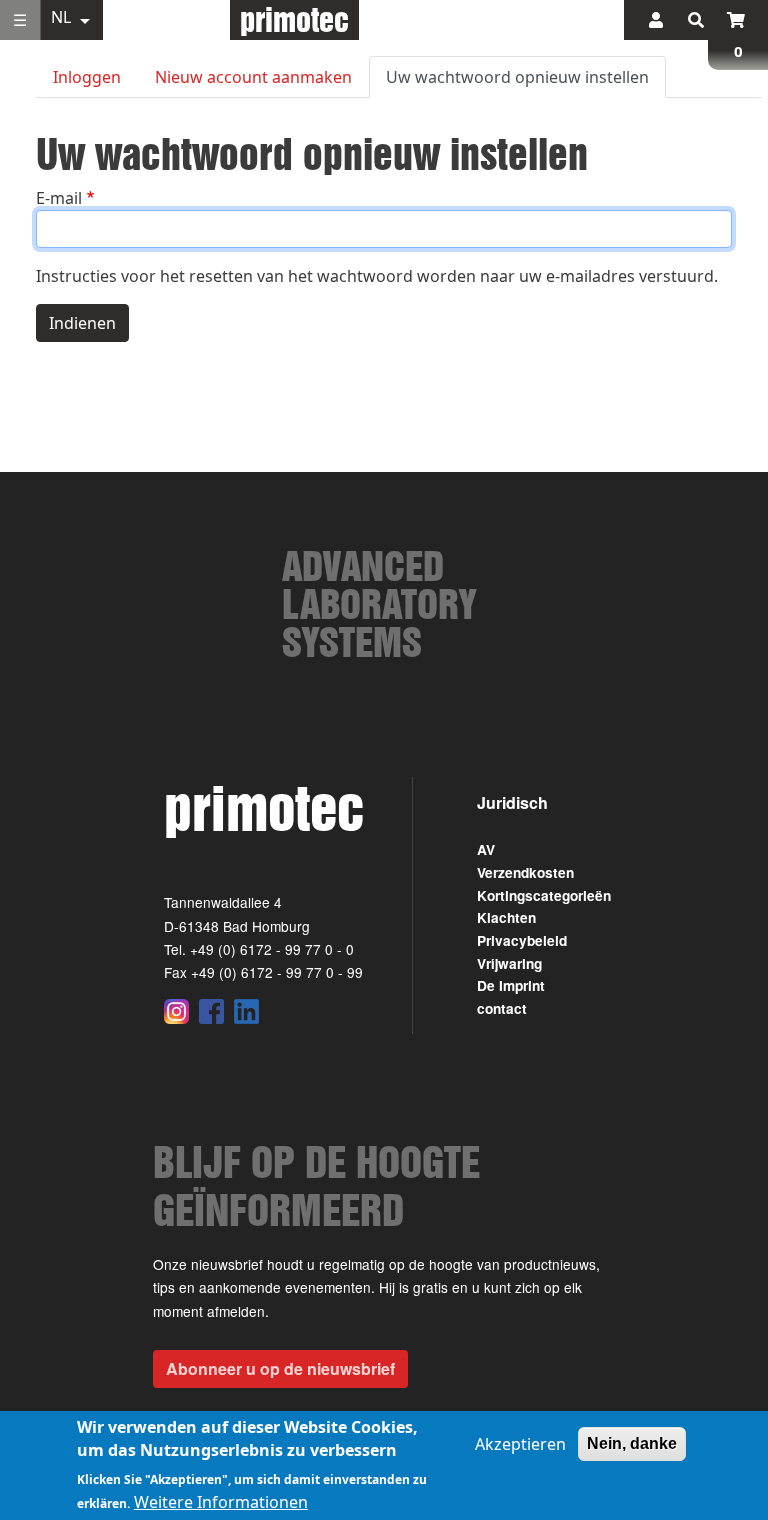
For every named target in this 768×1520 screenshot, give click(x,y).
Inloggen (87, 77)
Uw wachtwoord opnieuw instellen (517, 77)
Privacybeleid (522, 940)
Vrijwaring (509, 963)
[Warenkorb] (736, 20)
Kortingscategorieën (544, 895)
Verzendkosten (525, 872)
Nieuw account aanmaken (253, 77)
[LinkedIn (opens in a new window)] (246, 1011)
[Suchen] (696, 20)
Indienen (82, 323)
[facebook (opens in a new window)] (211, 1011)
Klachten (506, 917)
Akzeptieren (520, 1444)
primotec (294, 19)
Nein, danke (632, 1443)
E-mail (59, 198)
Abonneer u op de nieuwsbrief (280, 1368)
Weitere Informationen (221, 1502)
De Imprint (511, 985)
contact (502, 1008)
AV (486, 849)
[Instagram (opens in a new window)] (176, 1011)
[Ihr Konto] (656, 20)
